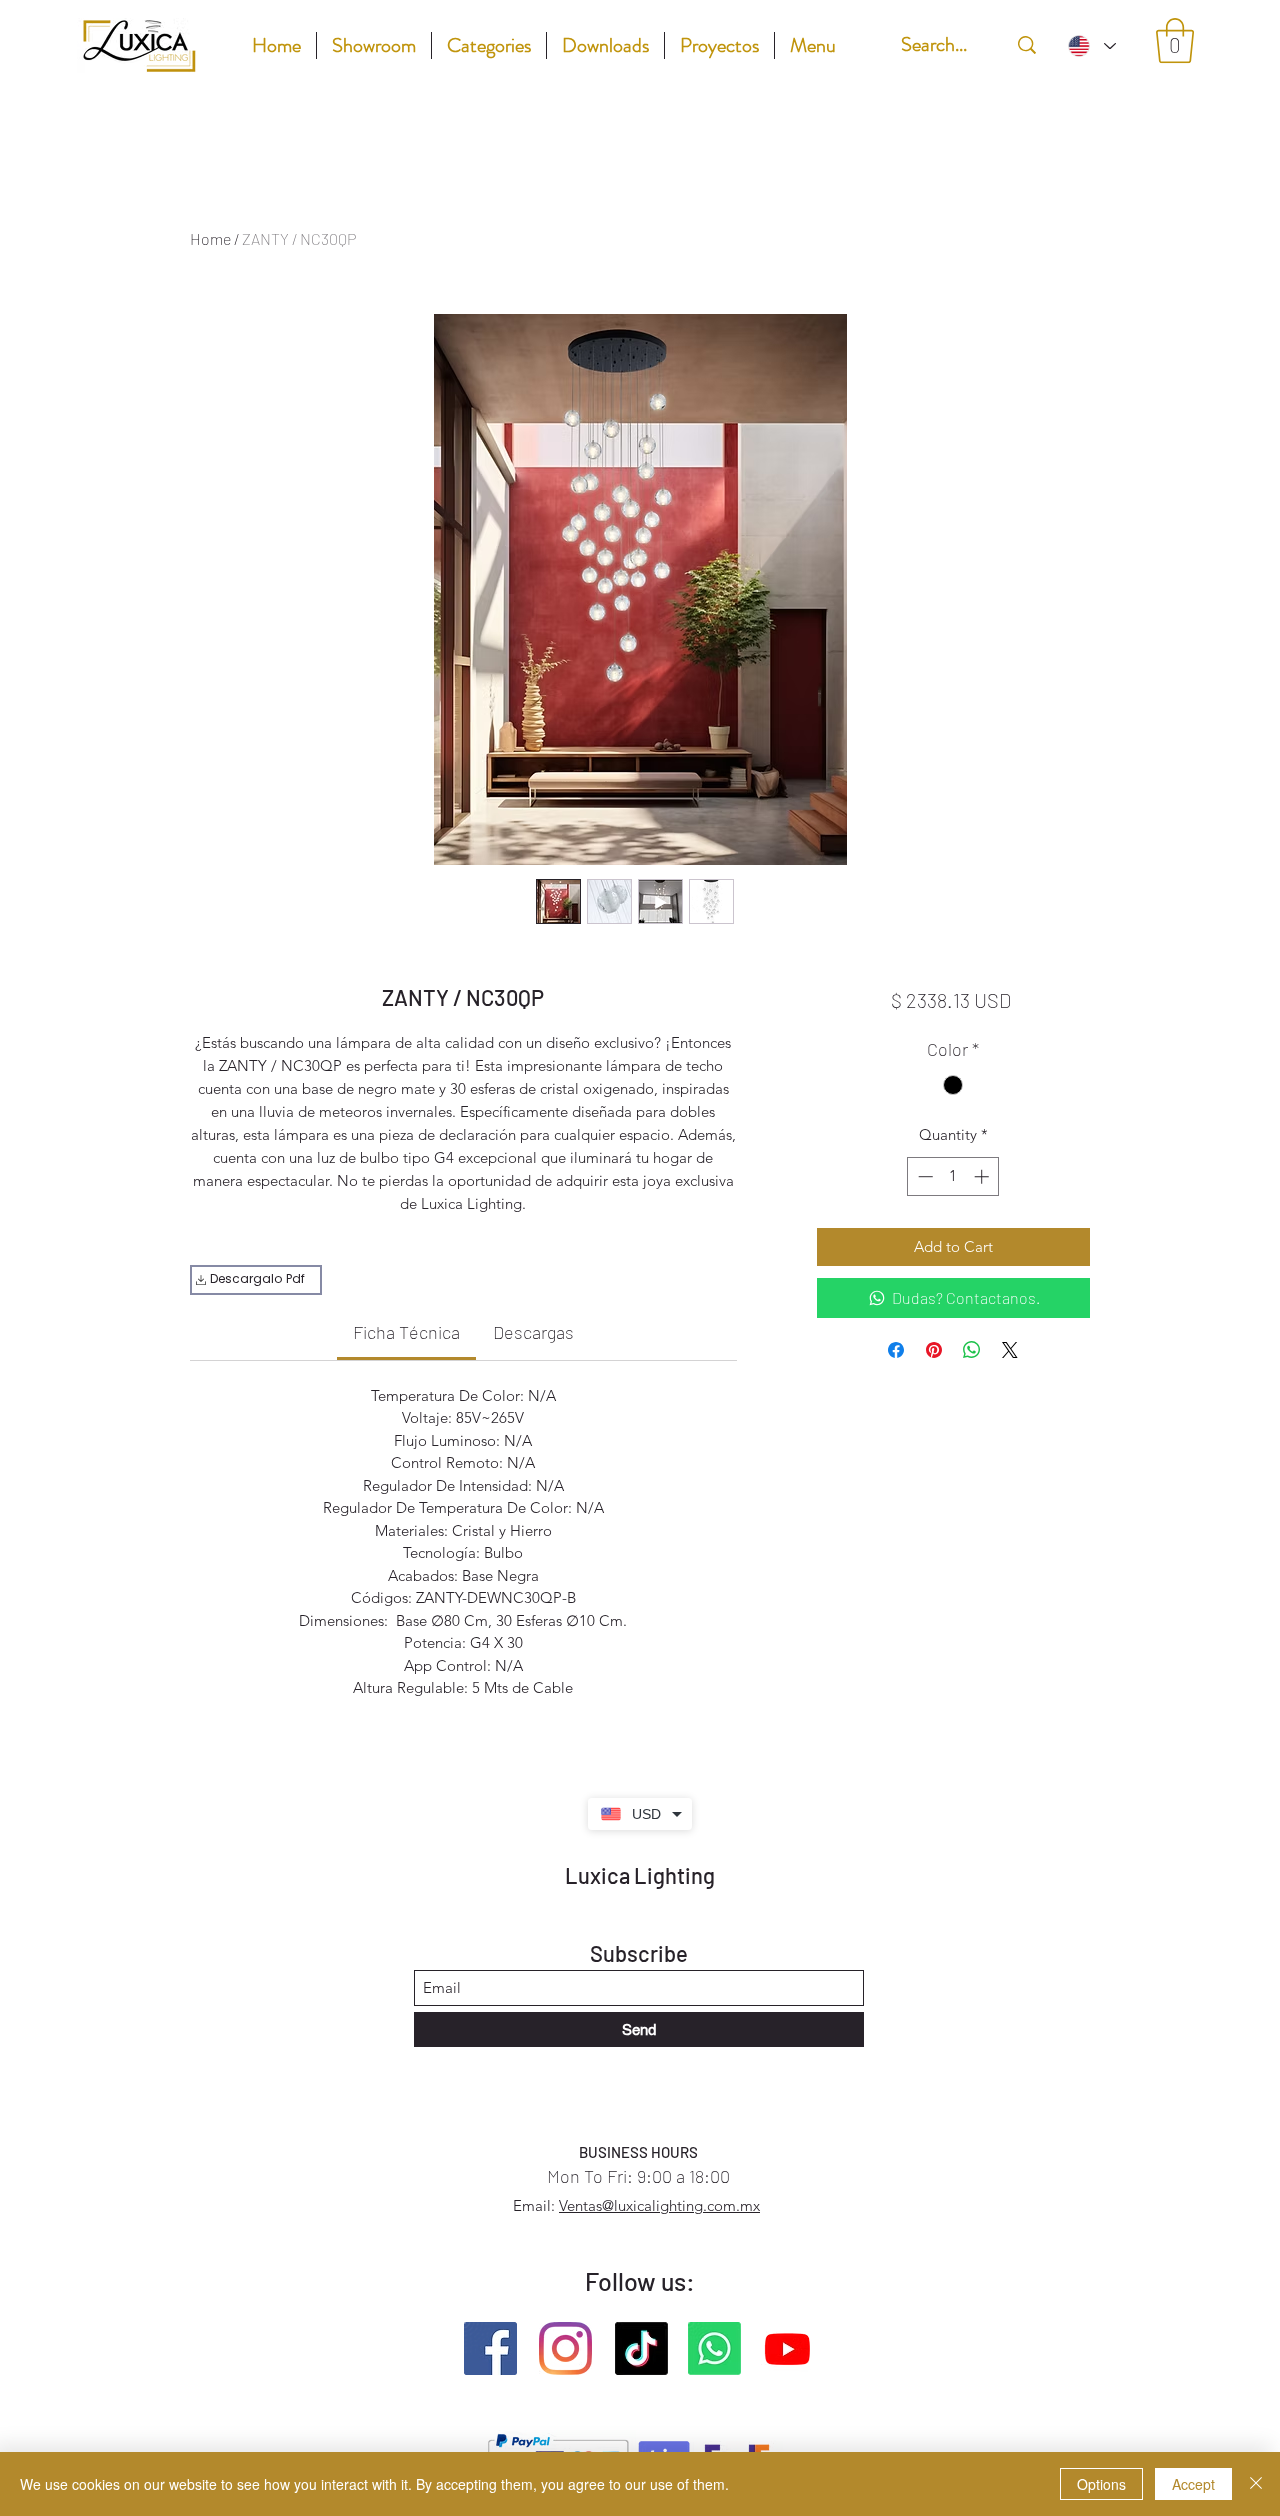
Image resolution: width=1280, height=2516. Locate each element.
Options (1101, 2484)
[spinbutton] (953, 1176)
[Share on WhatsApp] (972, 1350)
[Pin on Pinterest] (934, 1350)
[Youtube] (787, 2348)
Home (210, 238)
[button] (1175, 40)
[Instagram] (565, 2348)
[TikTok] (641, 2348)
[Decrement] (923, 1176)
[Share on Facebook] (896, 1350)
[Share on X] (1010, 1350)
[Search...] (1027, 44)
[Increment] (983, 1176)
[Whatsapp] (714, 2348)
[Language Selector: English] (1091, 45)
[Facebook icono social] (490, 2348)
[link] (406, 1332)
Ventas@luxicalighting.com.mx (659, 2205)
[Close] (1256, 2484)
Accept (1193, 2484)
